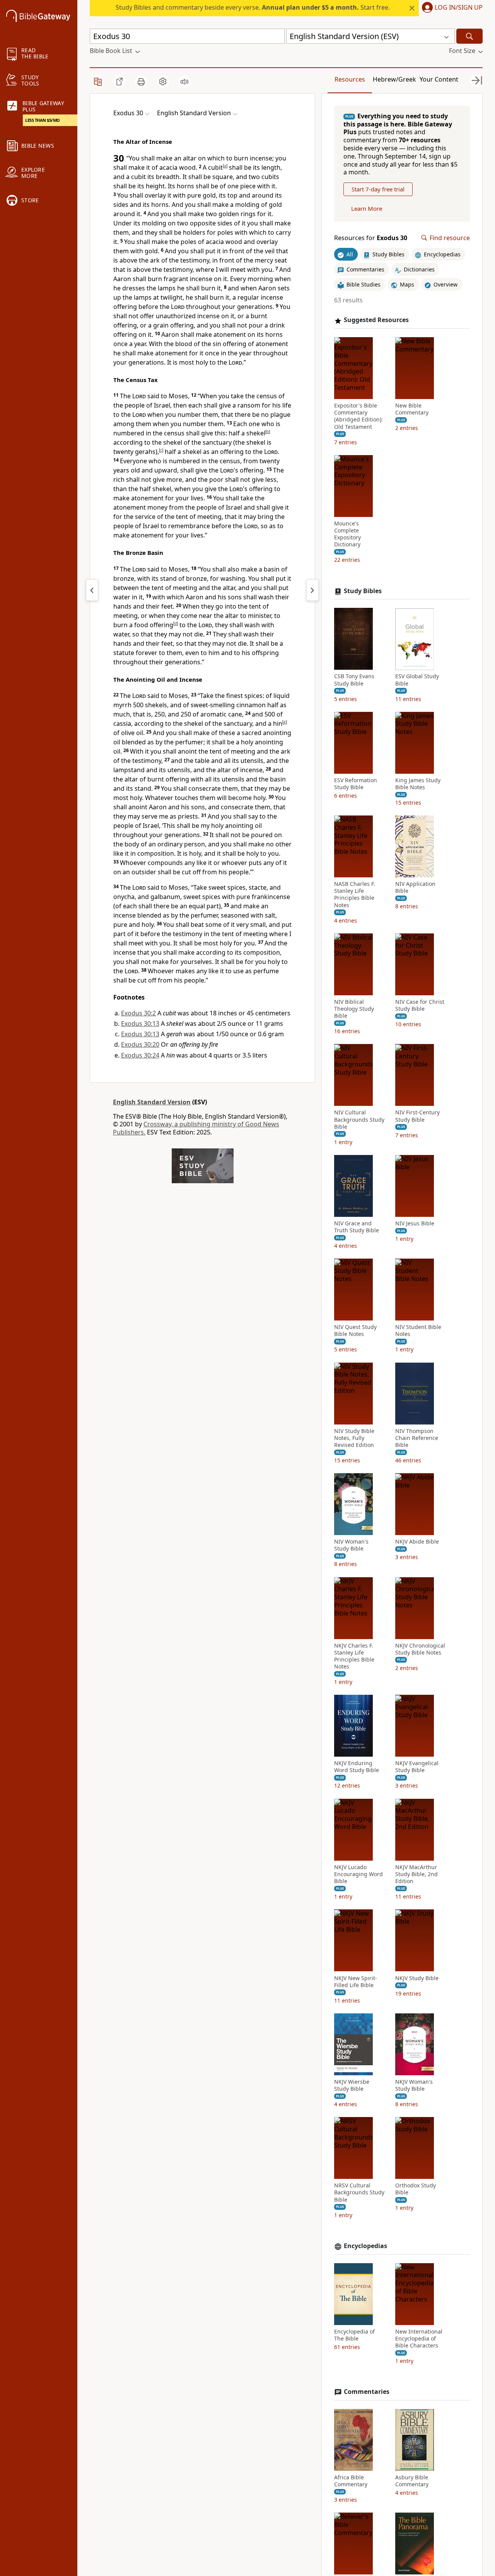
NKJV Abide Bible (417, 1542)
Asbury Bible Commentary (412, 2481)
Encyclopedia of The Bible (354, 2335)
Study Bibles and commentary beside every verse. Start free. (253, 7)
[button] (451, 8)
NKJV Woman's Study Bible (414, 2085)
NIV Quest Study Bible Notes (355, 1331)
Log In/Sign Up (459, 8)
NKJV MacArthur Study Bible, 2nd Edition (416, 1874)
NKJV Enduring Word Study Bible (357, 1767)
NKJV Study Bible (417, 1978)
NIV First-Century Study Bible (417, 1116)
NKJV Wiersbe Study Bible (352, 2085)
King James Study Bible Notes (418, 784)
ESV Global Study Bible (417, 680)
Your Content (439, 79)
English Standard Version (152, 1102)
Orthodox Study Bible (416, 2189)
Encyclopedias (365, 2246)
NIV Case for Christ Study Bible (420, 1005)
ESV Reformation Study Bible (356, 784)
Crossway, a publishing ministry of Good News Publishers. (196, 1128)
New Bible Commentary (412, 409)
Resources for (371, 238)
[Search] (469, 36)
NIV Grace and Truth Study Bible (357, 1227)
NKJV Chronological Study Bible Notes (420, 1649)
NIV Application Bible (415, 887)
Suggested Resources (376, 320)
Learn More (367, 209)
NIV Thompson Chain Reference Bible (417, 1438)
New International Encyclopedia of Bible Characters (419, 2339)
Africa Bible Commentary (351, 2481)
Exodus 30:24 (140, 1055)
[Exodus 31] (312, 590)
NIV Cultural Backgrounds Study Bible (359, 1120)
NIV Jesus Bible (415, 1223)
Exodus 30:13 (140, 1024)
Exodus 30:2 (138, 1013)
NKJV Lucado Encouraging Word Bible (358, 1874)
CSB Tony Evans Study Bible (354, 680)
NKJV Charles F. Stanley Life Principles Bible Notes (354, 1656)
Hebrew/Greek (394, 79)
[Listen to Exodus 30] (184, 82)
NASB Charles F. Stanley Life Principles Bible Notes (355, 895)
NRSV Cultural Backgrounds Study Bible (359, 2192)
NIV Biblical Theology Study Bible (354, 1009)
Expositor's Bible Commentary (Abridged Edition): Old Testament (358, 416)
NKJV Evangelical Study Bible (417, 1767)
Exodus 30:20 (140, 1044)
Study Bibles (363, 591)
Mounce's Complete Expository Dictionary (347, 534)
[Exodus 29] (92, 590)
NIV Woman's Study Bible (351, 1546)
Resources (350, 79)
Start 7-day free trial (378, 189)
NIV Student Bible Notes (418, 1331)
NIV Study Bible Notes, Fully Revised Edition (354, 1438)
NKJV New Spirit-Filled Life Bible (356, 1982)
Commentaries (367, 2392)
